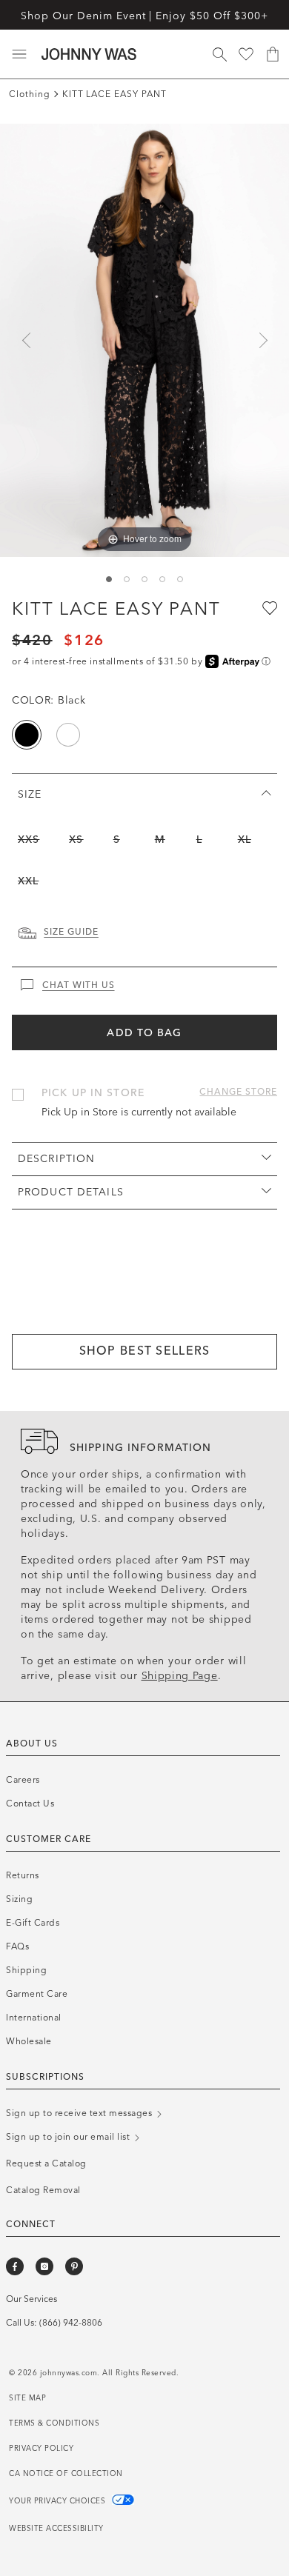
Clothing (30, 94)
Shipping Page (180, 1676)
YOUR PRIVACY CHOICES (59, 2501)
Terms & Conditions (54, 2423)
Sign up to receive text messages (80, 2113)
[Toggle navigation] (19, 54)
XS (76, 840)
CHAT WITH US (79, 985)
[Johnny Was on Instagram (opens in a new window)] (44, 2266)
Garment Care (37, 1994)
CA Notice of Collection (66, 2474)
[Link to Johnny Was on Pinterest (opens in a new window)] (74, 2266)
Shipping (26, 1970)
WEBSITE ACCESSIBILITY (56, 2529)
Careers (23, 1780)
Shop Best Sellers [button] (145, 1351)
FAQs (17, 1946)
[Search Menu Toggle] (219, 54)
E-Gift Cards (33, 1923)
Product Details (71, 1192)
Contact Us (30, 1803)
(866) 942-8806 (71, 2323)
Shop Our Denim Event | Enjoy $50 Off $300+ (144, 16)
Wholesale (29, 2041)
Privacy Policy (41, 2449)
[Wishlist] (246, 54)
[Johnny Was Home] (89, 54)
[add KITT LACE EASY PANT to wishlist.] (268, 607)
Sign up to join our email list (69, 2137)
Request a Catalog (46, 2163)
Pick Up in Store (93, 1093)
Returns (23, 1875)
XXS (29, 840)
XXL (28, 881)
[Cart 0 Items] (273, 54)
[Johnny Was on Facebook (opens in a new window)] (15, 2266)
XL (245, 840)
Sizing (19, 1899)
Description (56, 1159)
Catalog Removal (43, 2190)
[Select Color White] (68, 735)
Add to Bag (144, 1033)
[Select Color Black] (27, 735)
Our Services (31, 2299)
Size (30, 794)
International (34, 2018)
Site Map (27, 2398)
